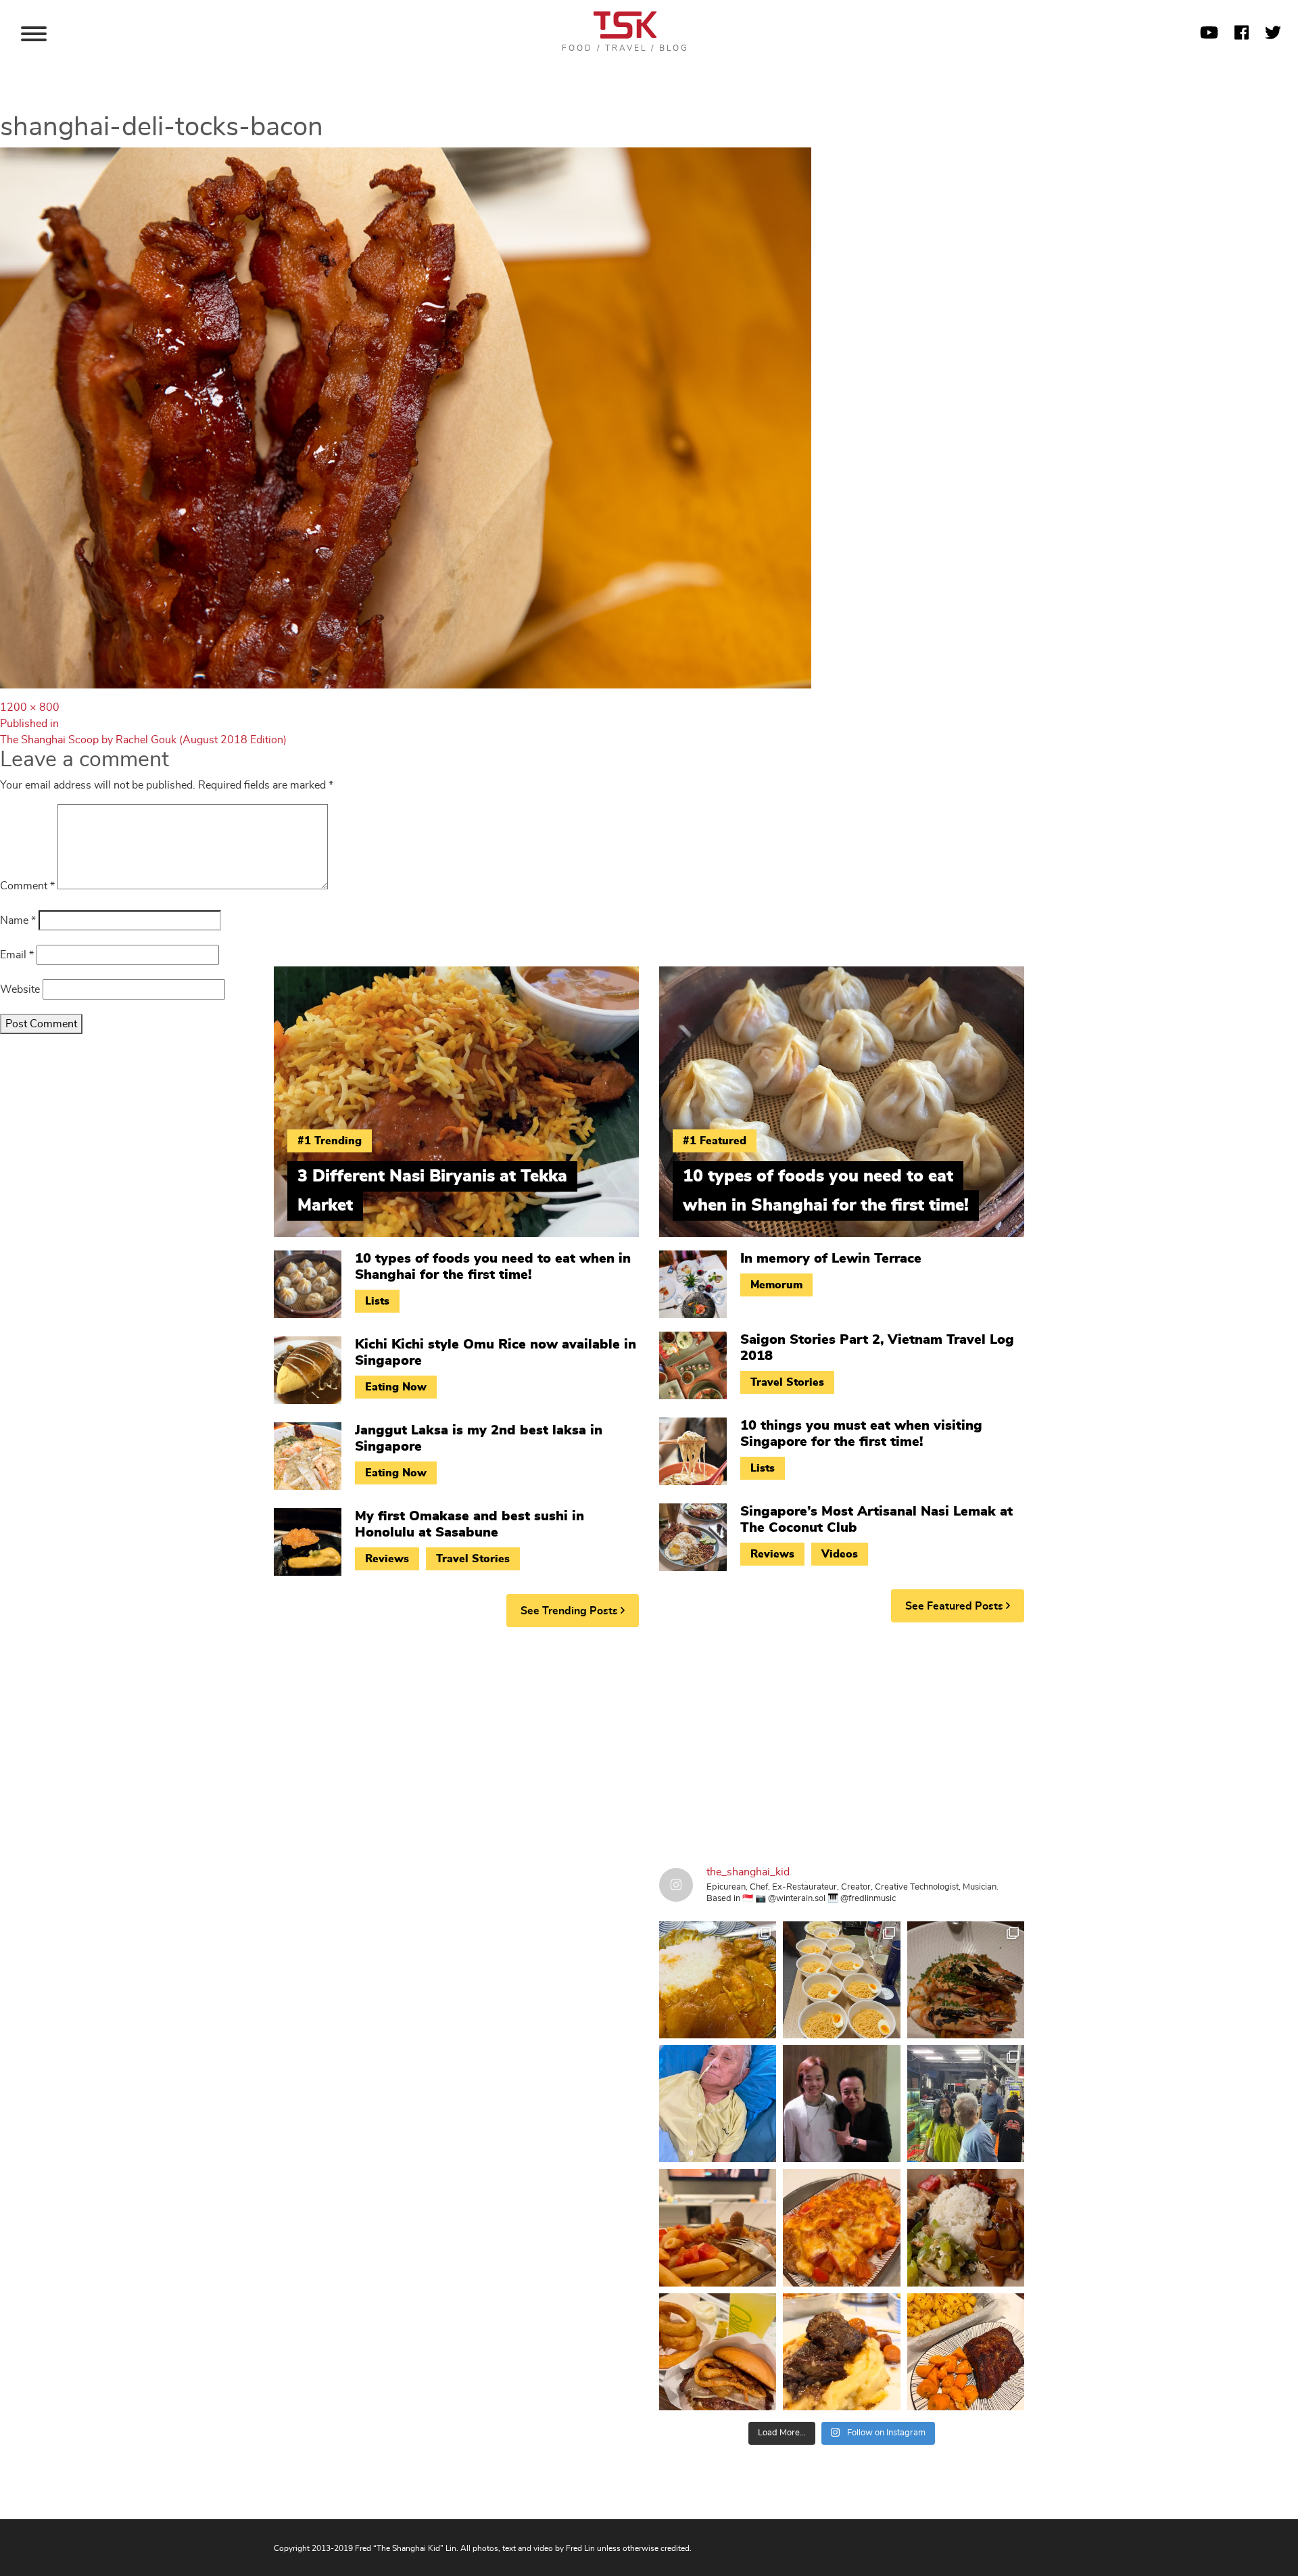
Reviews (387, 1559)
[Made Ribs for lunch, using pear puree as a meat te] (966, 2352)
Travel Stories (473, 1559)
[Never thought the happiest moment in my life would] (718, 2104)
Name (18, 920)
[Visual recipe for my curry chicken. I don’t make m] (718, 1980)
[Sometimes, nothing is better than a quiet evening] (718, 2227)
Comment (27, 886)
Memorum (776, 1285)
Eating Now (396, 1387)
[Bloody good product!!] (718, 2352)
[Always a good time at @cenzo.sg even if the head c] (966, 1980)
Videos (840, 1554)
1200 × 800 (30, 707)
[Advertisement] (649, 1742)
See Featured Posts (956, 1606)
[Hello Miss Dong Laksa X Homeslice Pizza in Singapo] (841, 1980)
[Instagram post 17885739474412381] (966, 2104)
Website (20, 989)
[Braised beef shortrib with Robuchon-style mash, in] (841, 2352)
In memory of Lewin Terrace (831, 1259)
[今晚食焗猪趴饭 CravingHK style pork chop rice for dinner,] (841, 2227)
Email (17, 955)
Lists (377, 1301)
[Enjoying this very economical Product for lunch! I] (966, 2227)
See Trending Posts (571, 1611)
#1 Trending (330, 1141)
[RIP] (841, 2104)
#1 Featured (715, 1141)
